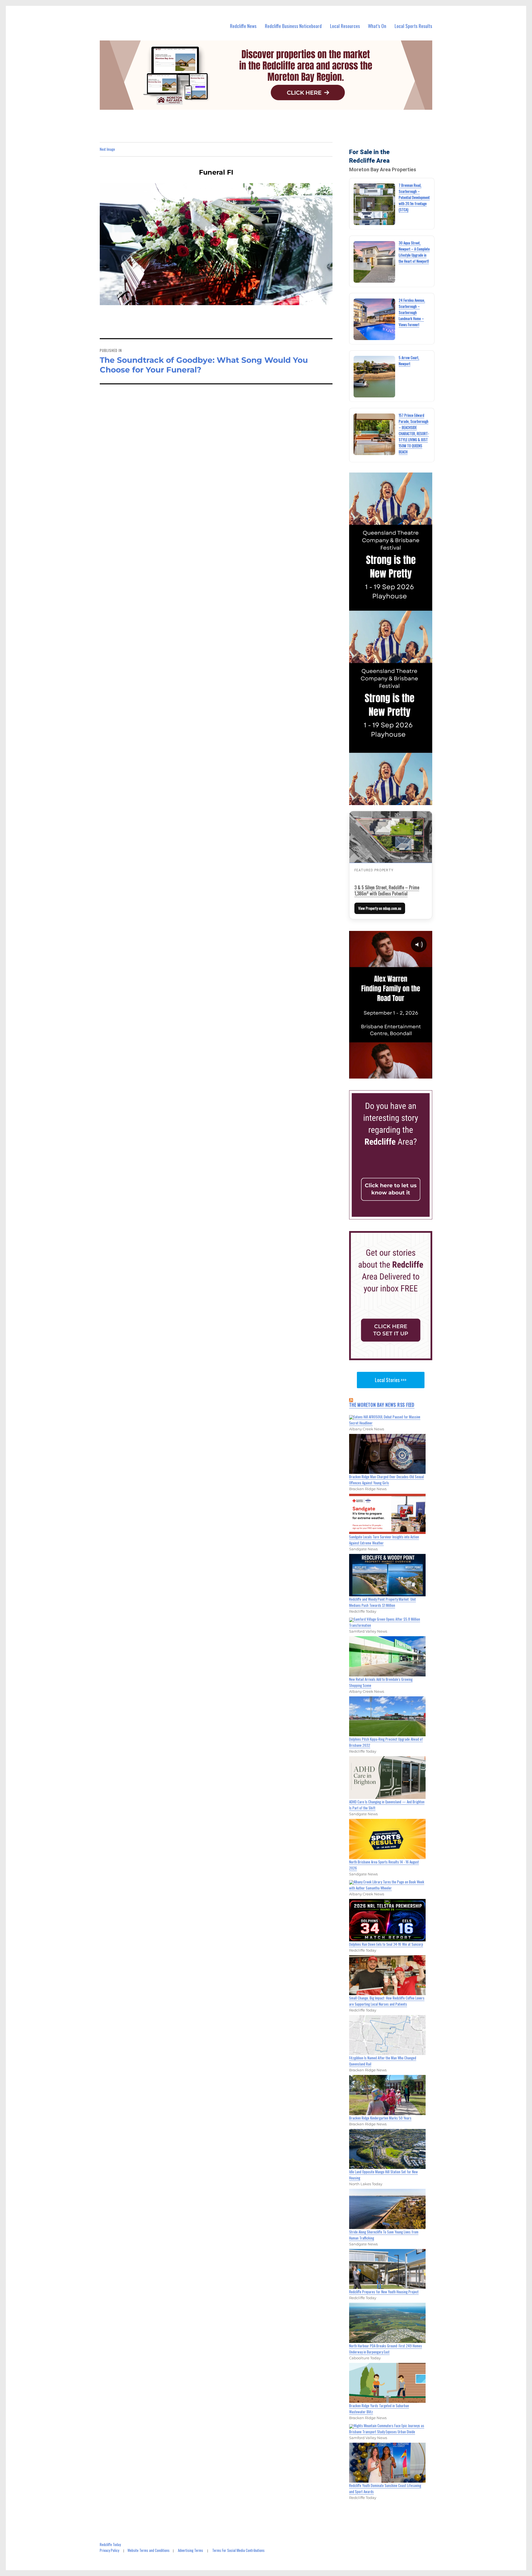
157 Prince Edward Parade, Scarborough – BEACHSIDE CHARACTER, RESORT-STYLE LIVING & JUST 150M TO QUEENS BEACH (414, 433)
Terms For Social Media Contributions (238, 2550)
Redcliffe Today (110, 2544)
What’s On (377, 26)
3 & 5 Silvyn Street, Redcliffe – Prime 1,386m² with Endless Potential (387, 890)
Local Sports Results (413, 26)
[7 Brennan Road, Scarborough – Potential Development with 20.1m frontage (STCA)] (374, 204)
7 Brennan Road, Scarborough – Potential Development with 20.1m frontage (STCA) (414, 197)
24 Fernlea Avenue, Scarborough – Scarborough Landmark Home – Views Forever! (412, 312)
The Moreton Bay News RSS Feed (382, 1405)
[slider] (396, 1074)
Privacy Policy (109, 2550)
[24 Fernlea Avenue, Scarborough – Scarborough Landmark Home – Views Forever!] (374, 319)
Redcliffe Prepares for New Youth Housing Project (384, 2292)
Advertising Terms (190, 2550)
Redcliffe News (243, 26)
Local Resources (345, 26)
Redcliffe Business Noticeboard (293, 26)
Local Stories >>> (391, 1380)
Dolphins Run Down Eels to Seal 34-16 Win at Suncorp (386, 1944)
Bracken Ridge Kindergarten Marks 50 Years (380, 2118)
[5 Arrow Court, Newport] (374, 377)
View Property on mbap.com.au (380, 908)
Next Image (107, 149)
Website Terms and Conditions (149, 2550)
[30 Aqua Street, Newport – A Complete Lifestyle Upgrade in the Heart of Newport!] (374, 262)
